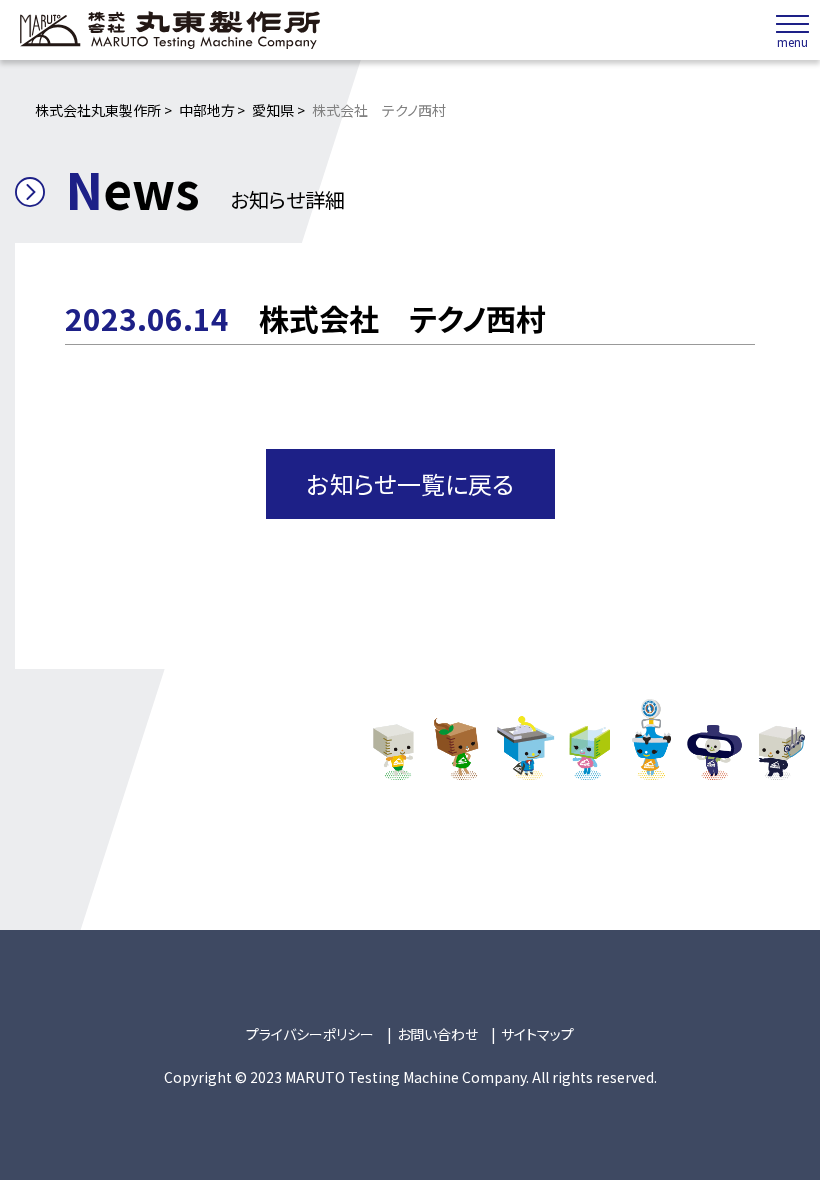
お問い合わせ (437, 1034)
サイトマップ (537, 1034)
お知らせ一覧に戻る (410, 483)
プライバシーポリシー (310, 1034)
